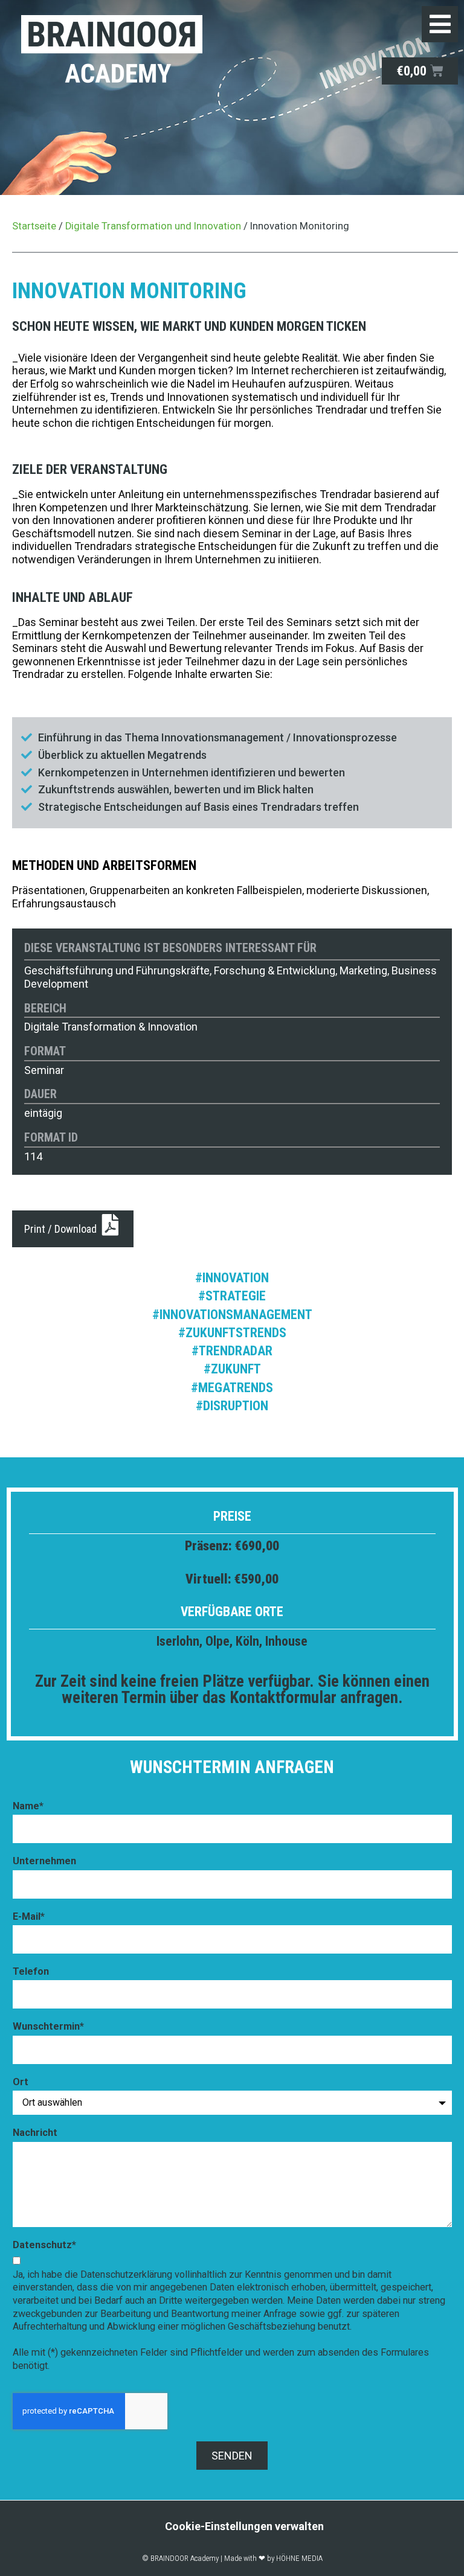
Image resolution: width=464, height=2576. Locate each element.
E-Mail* (29, 1916)
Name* (28, 1806)
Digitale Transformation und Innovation (153, 226)
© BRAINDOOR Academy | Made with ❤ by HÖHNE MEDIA (232, 2558)
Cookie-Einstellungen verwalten (244, 2526)
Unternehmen (44, 1861)
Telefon (31, 1971)
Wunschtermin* (48, 2026)
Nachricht (35, 2133)
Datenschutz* (44, 2245)
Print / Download (62, 1229)
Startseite (34, 226)
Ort (21, 2082)
